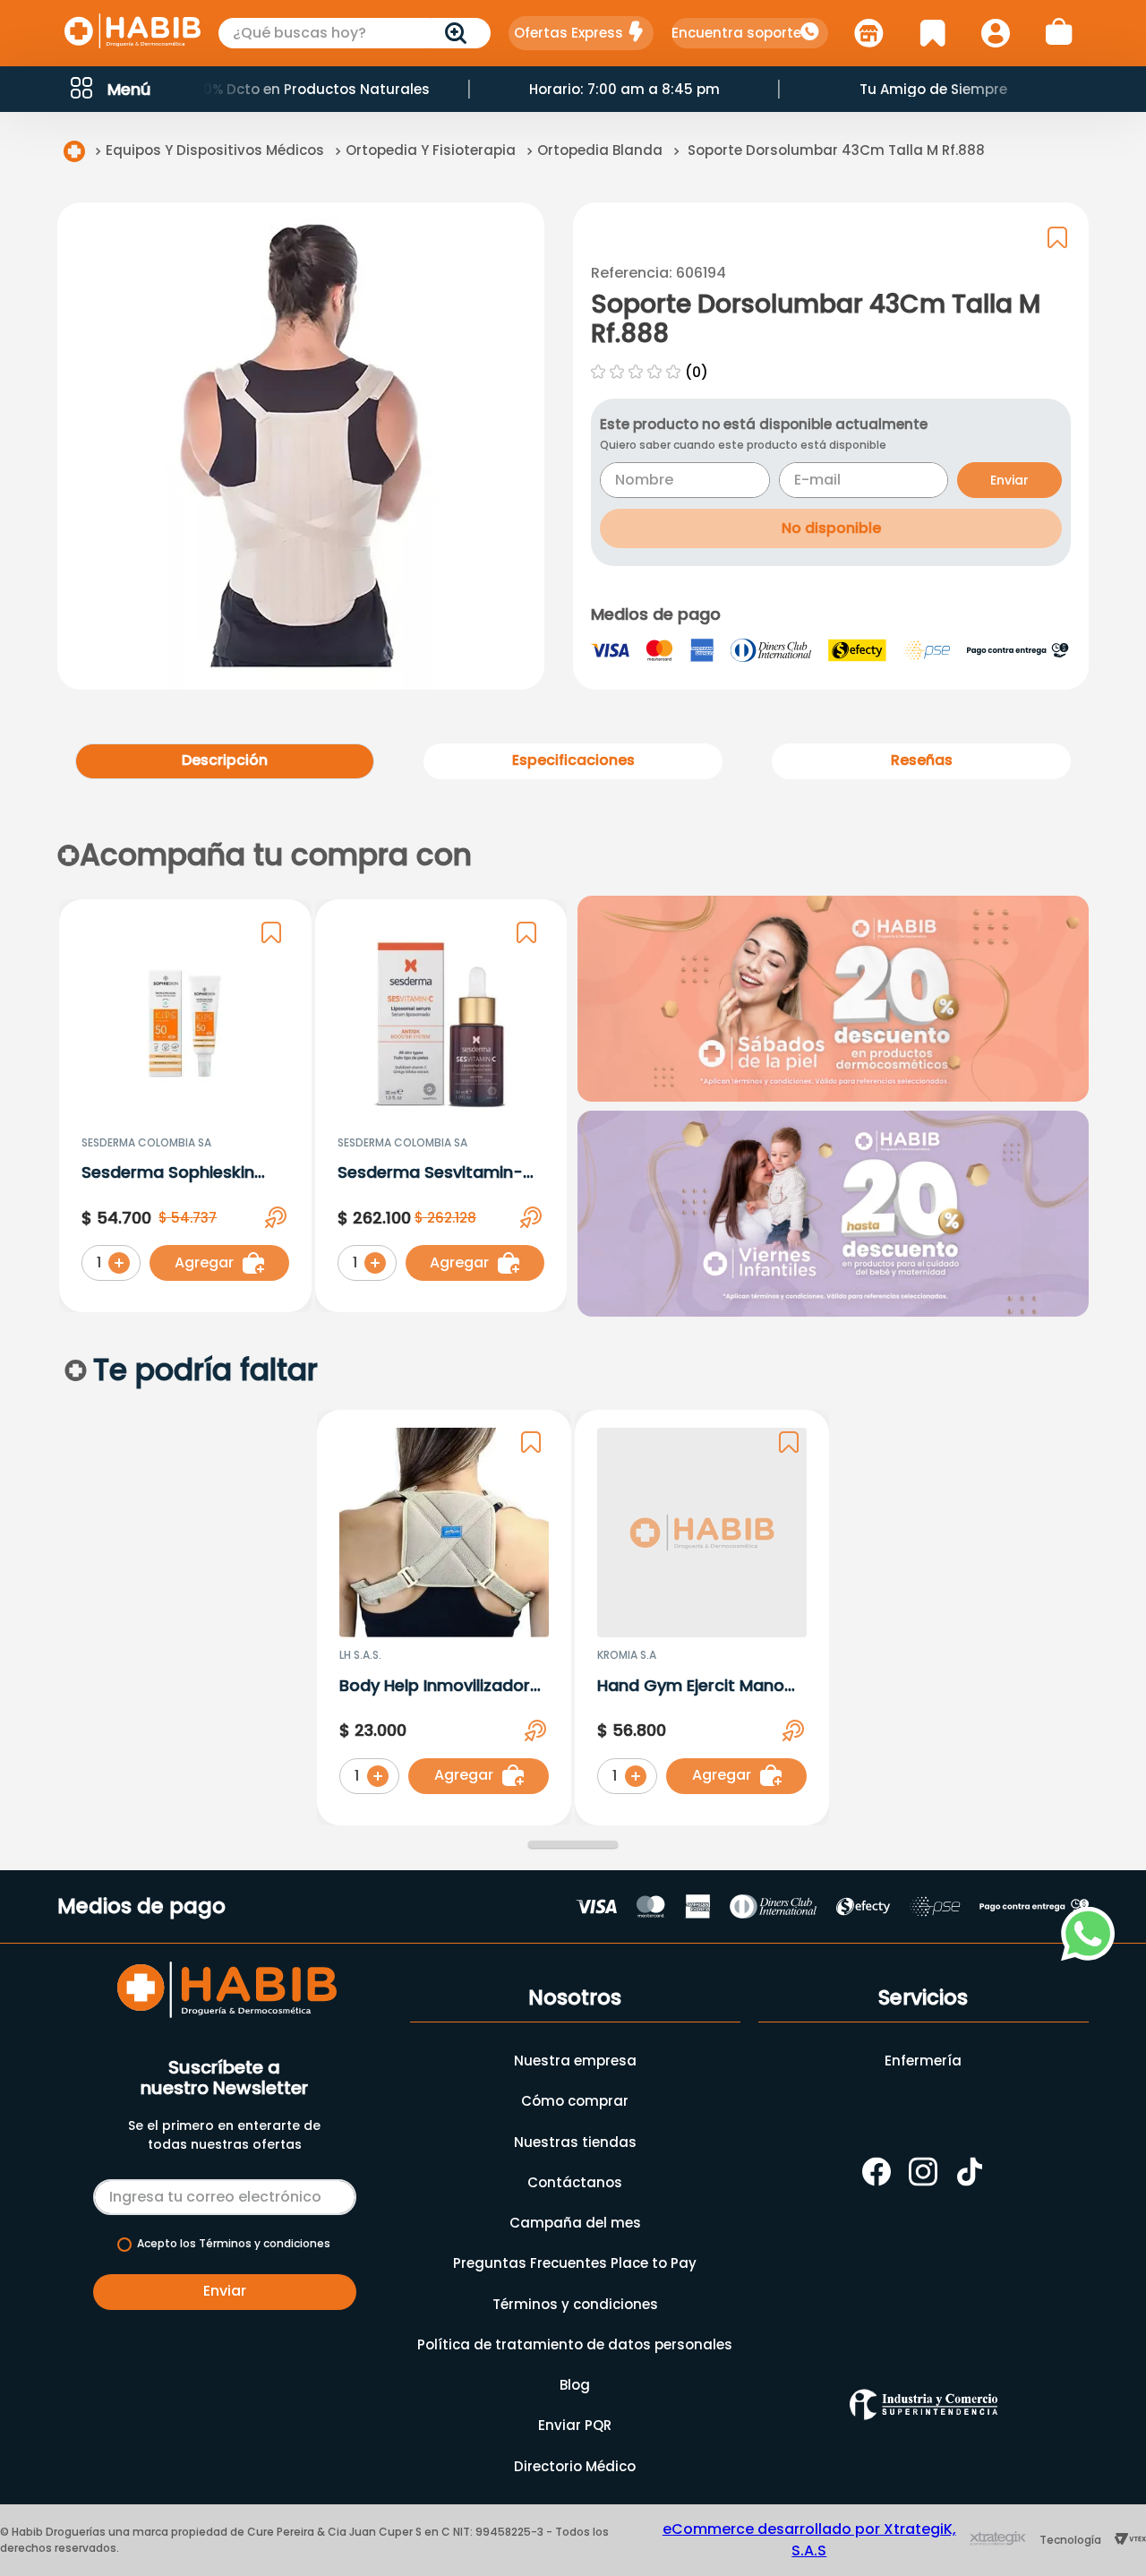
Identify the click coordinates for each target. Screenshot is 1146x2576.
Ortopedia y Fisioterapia (431, 150)
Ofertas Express (569, 33)
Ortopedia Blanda (600, 150)
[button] (109, 89)
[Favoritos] (932, 33)
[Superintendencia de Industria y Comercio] (924, 2404)
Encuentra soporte (736, 33)
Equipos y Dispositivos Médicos (215, 150)
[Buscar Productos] (459, 33)
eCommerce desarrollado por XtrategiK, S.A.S (809, 2540)
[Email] (225, 2194)
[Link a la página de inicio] (74, 151)
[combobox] (355, 33)
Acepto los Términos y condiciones (234, 2244)
